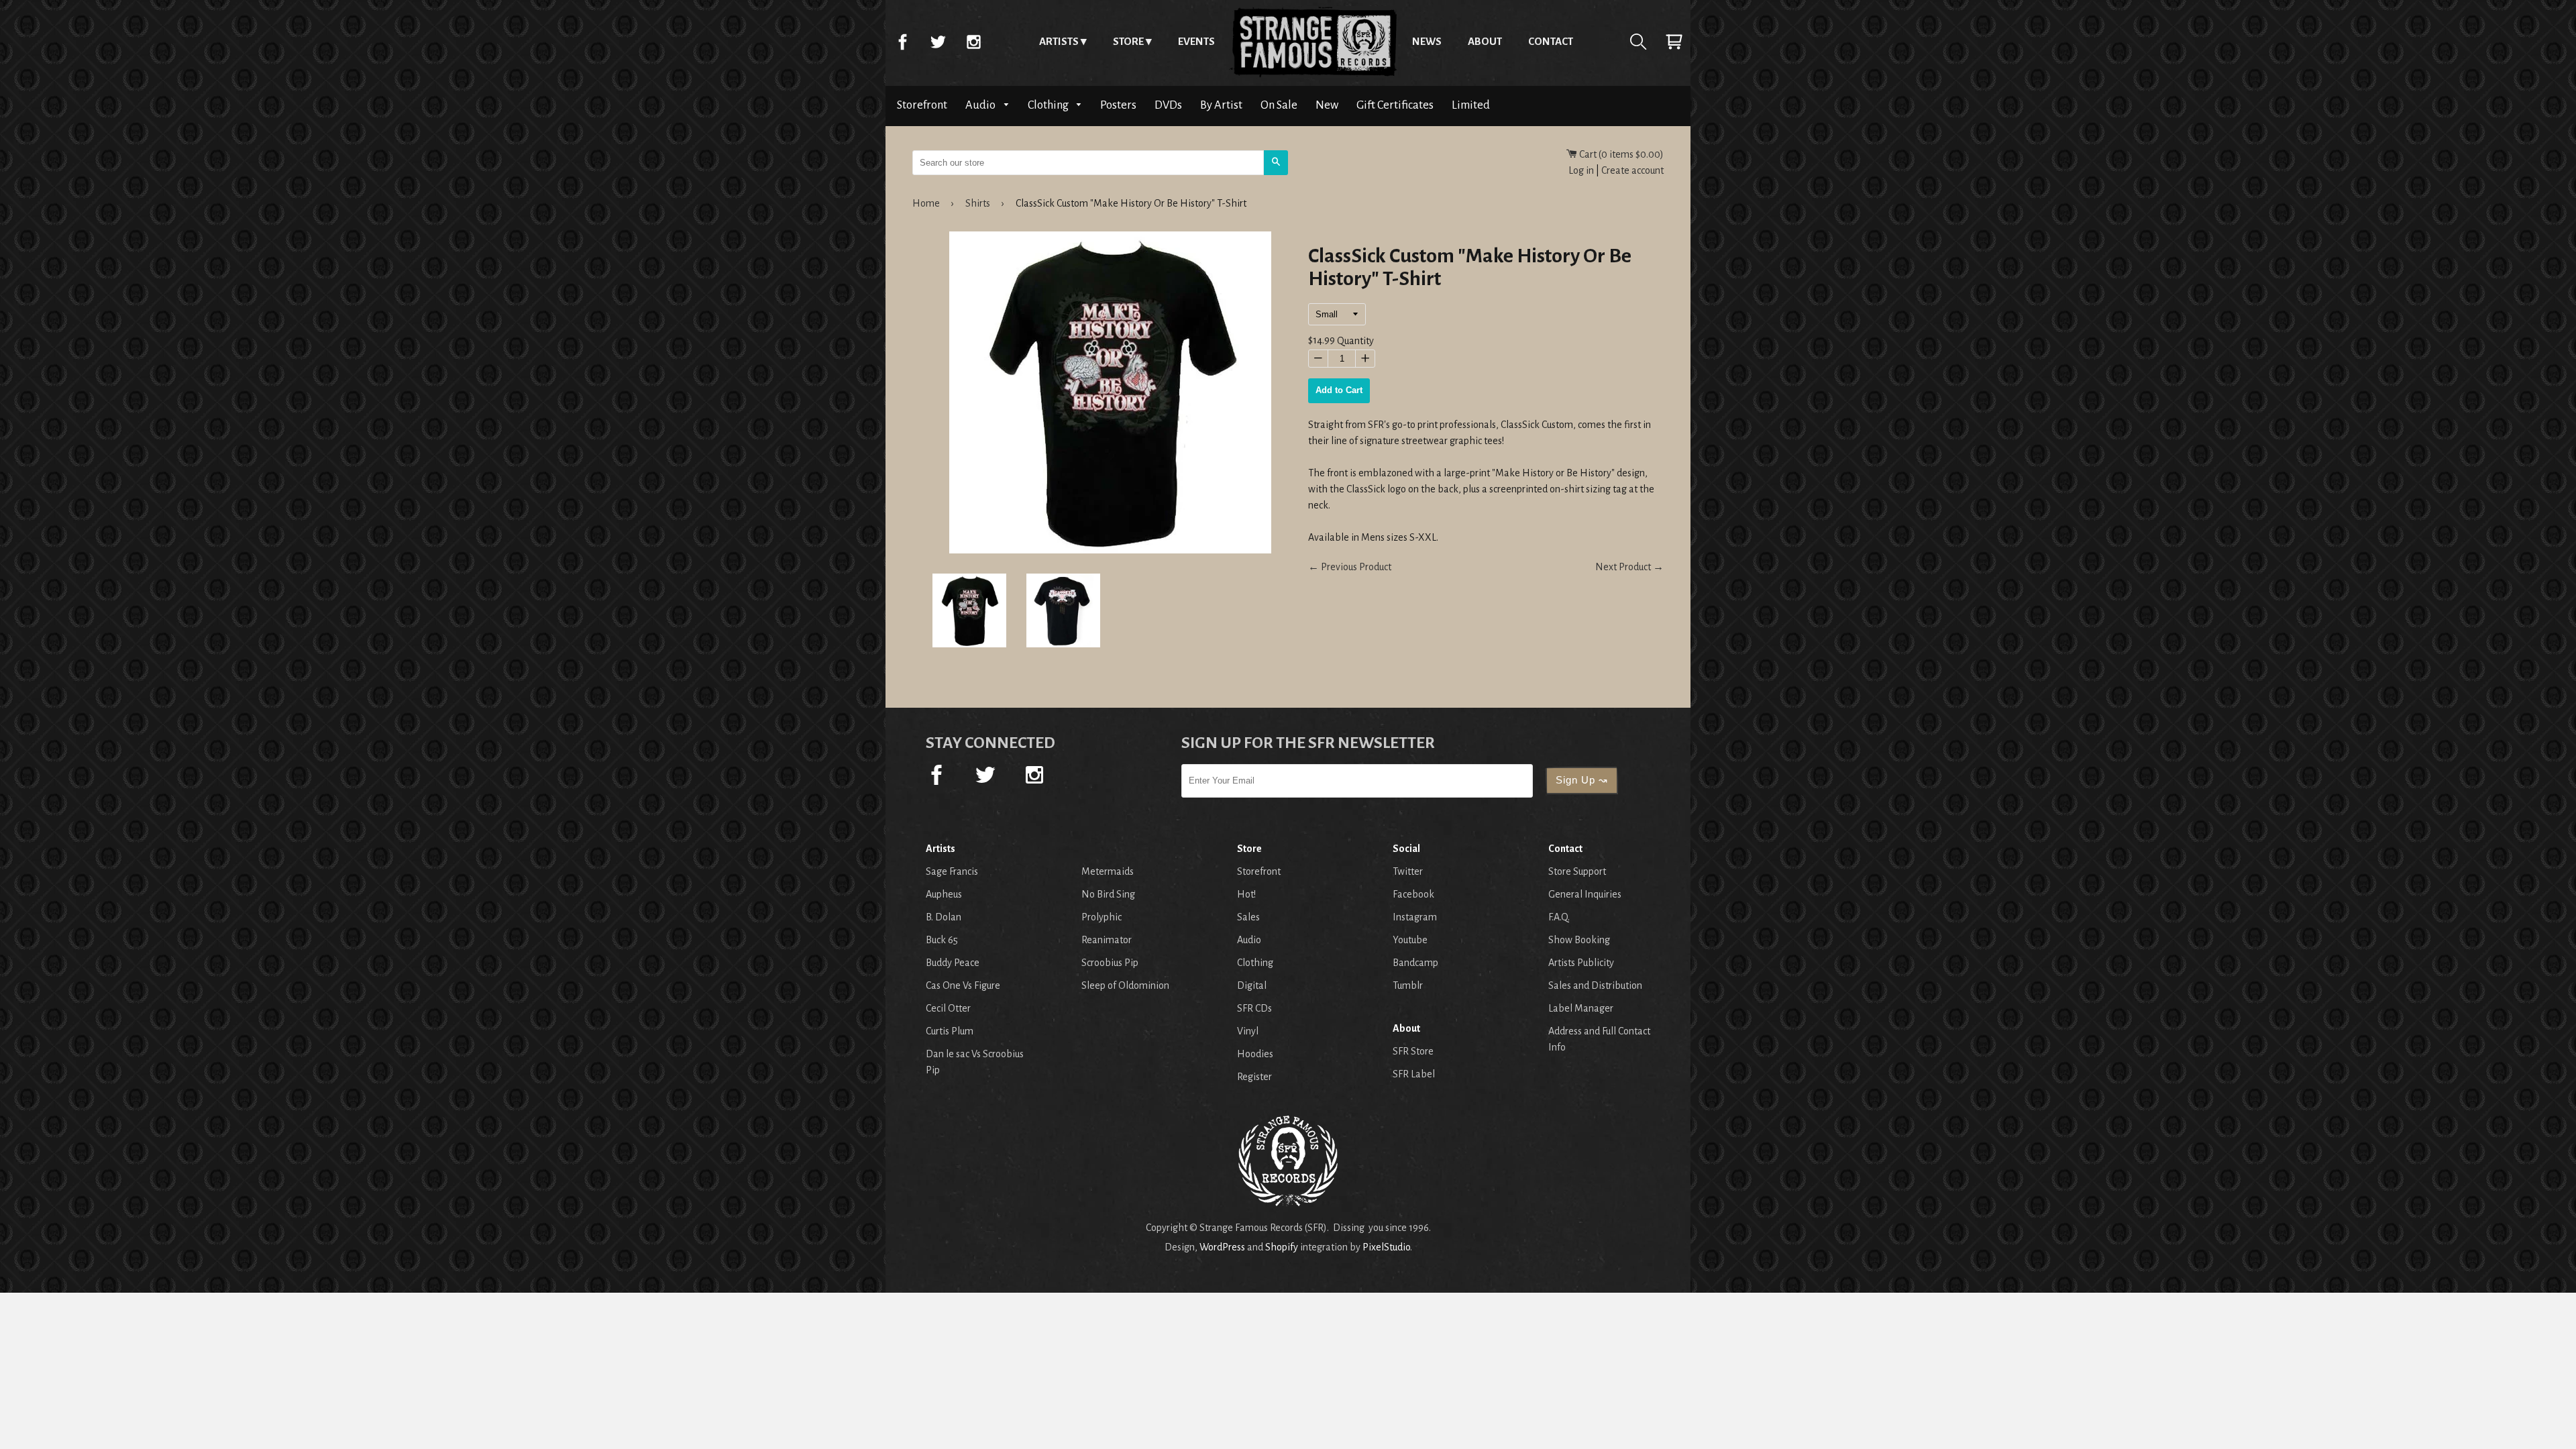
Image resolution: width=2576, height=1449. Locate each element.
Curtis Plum (950, 1031)
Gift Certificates (1395, 105)
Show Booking (1579, 940)
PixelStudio (1386, 1247)
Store (1128, 41)
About (1485, 41)
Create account (1632, 170)
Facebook (902, 42)
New (1327, 105)
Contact (1551, 41)
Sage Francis (952, 871)
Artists (1059, 41)
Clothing (1049, 105)
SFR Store (1413, 1051)
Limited (1471, 105)
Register (1254, 1077)
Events (1196, 41)
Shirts (978, 203)
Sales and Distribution (1595, 985)
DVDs (1168, 105)
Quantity (1355, 341)
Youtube (1410, 940)
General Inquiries (1585, 894)
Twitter (938, 42)
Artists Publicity (1581, 963)
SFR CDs (1254, 1008)
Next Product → (1629, 567)
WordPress (1222, 1247)
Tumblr (1408, 985)
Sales (1248, 917)
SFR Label (1414, 1074)
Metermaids (1108, 871)
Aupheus (944, 894)
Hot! (1246, 894)
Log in (1581, 170)
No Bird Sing (1108, 894)
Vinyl (1248, 1031)
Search (1638, 42)
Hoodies (1255, 1054)
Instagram (973, 42)
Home (1313, 42)
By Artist (1221, 105)
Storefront (922, 105)
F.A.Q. (1559, 917)
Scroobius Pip (1110, 963)
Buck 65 (942, 940)
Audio (981, 105)
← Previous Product (1350, 567)
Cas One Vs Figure (963, 985)
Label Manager (1581, 1008)
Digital (1252, 985)
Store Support (1577, 871)
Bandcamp (1415, 963)
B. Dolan (944, 917)
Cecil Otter (948, 1008)
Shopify (1282, 1247)
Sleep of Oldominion (1125, 985)
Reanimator (1107, 940)
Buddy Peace (953, 963)
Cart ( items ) (1620, 154)
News (1427, 41)
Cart (1674, 42)
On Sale (1279, 105)
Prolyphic (1102, 917)
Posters (1118, 105)
